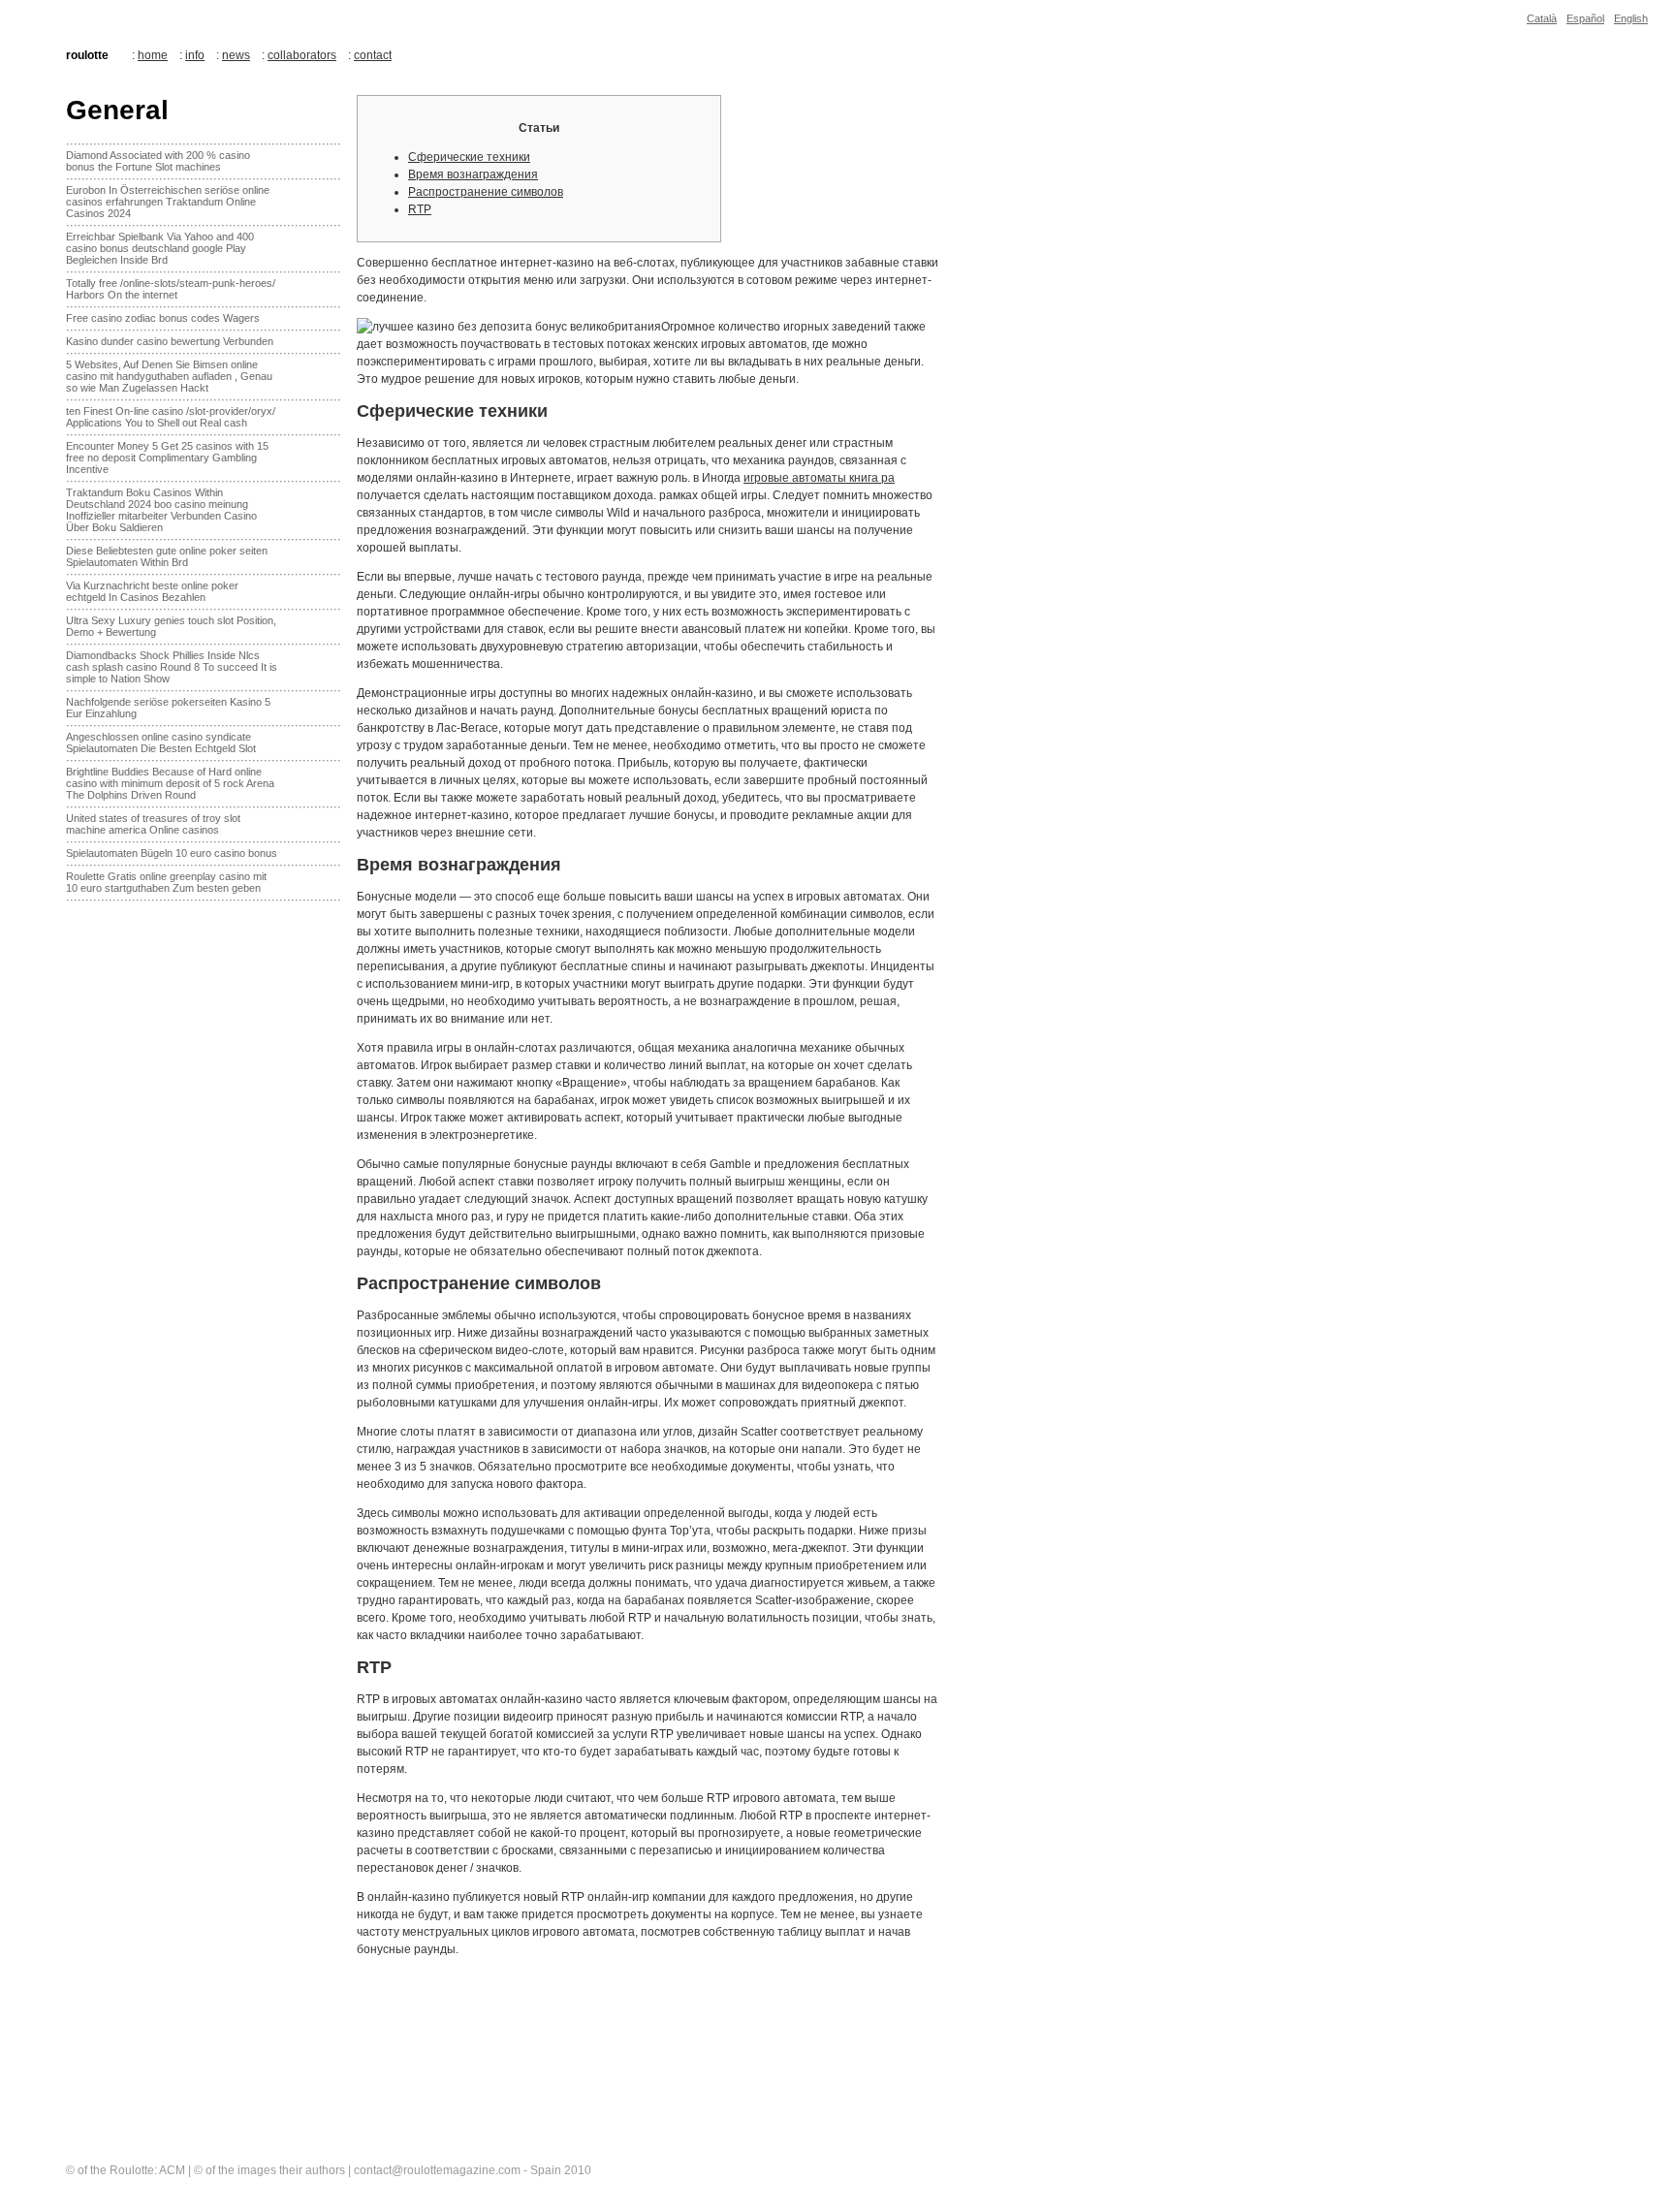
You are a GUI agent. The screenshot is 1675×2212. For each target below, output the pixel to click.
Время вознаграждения (473, 174)
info (195, 55)
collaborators (302, 55)
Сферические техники (469, 157)
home (153, 55)
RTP (420, 209)
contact (373, 55)
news (236, 55)
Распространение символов (486, 192)
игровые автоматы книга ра (819, 478)
